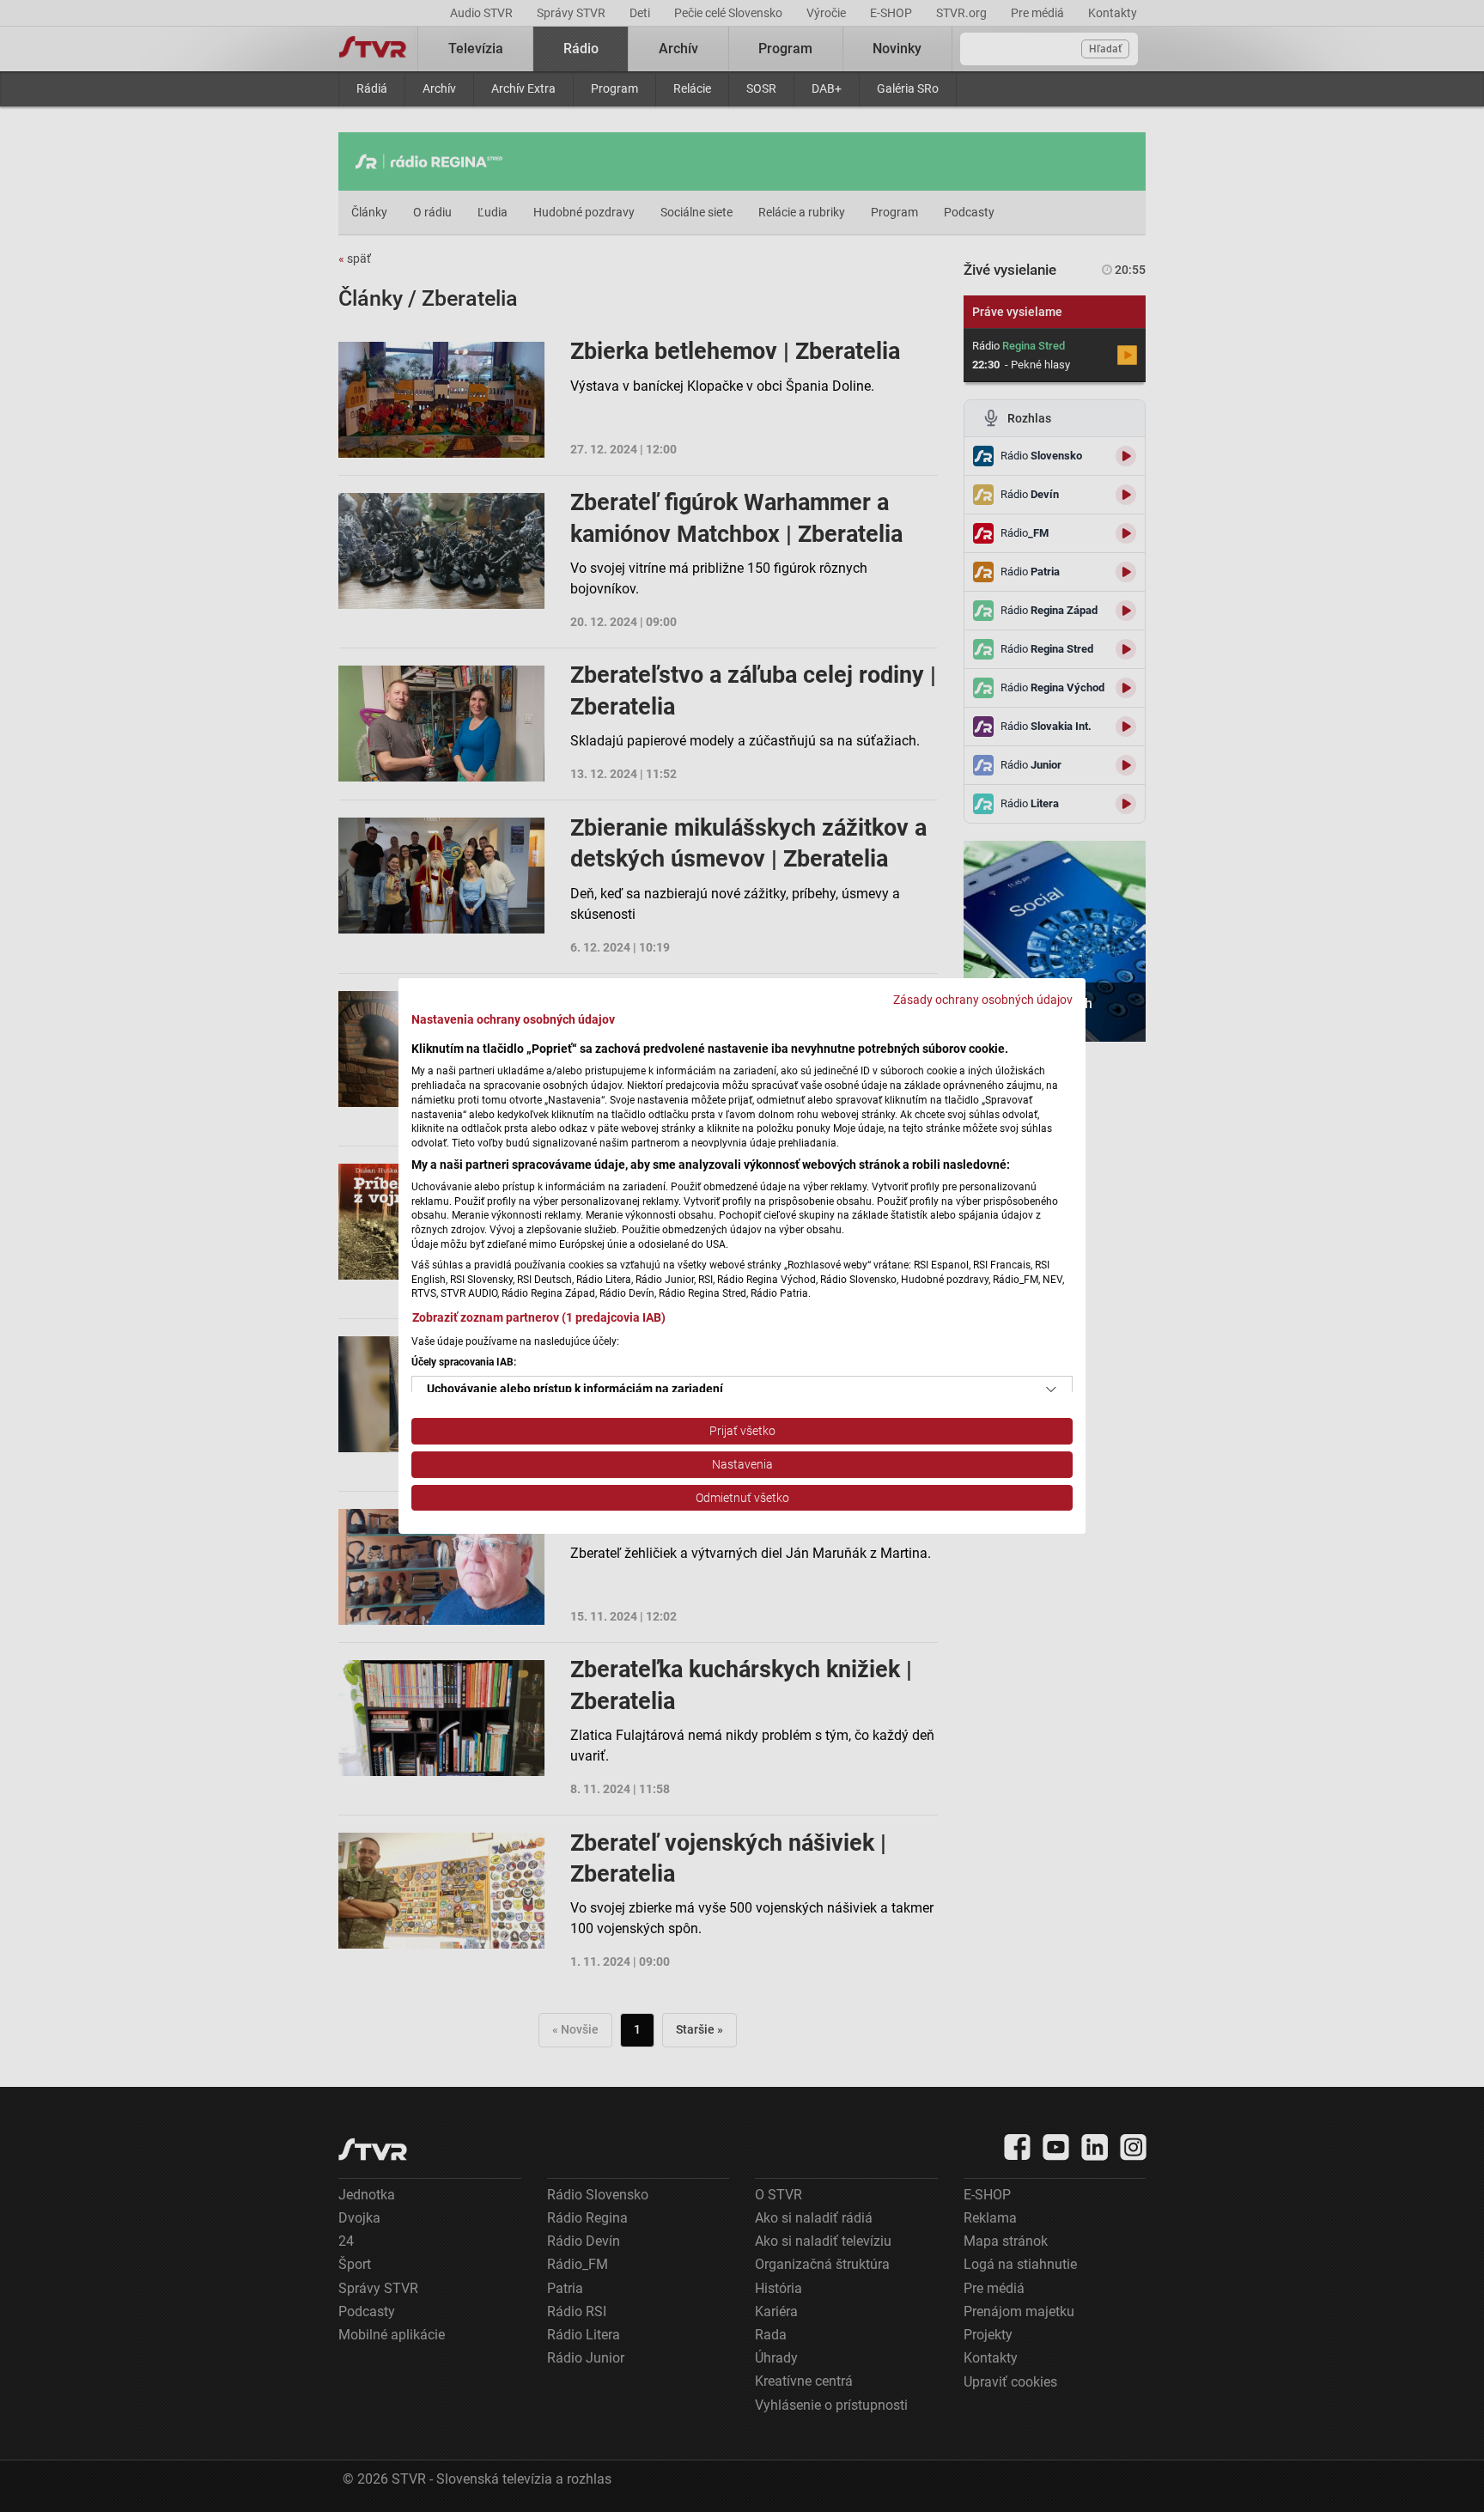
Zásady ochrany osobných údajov (983, 1000)
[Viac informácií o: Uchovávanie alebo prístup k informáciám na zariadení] (1051, 1390)
